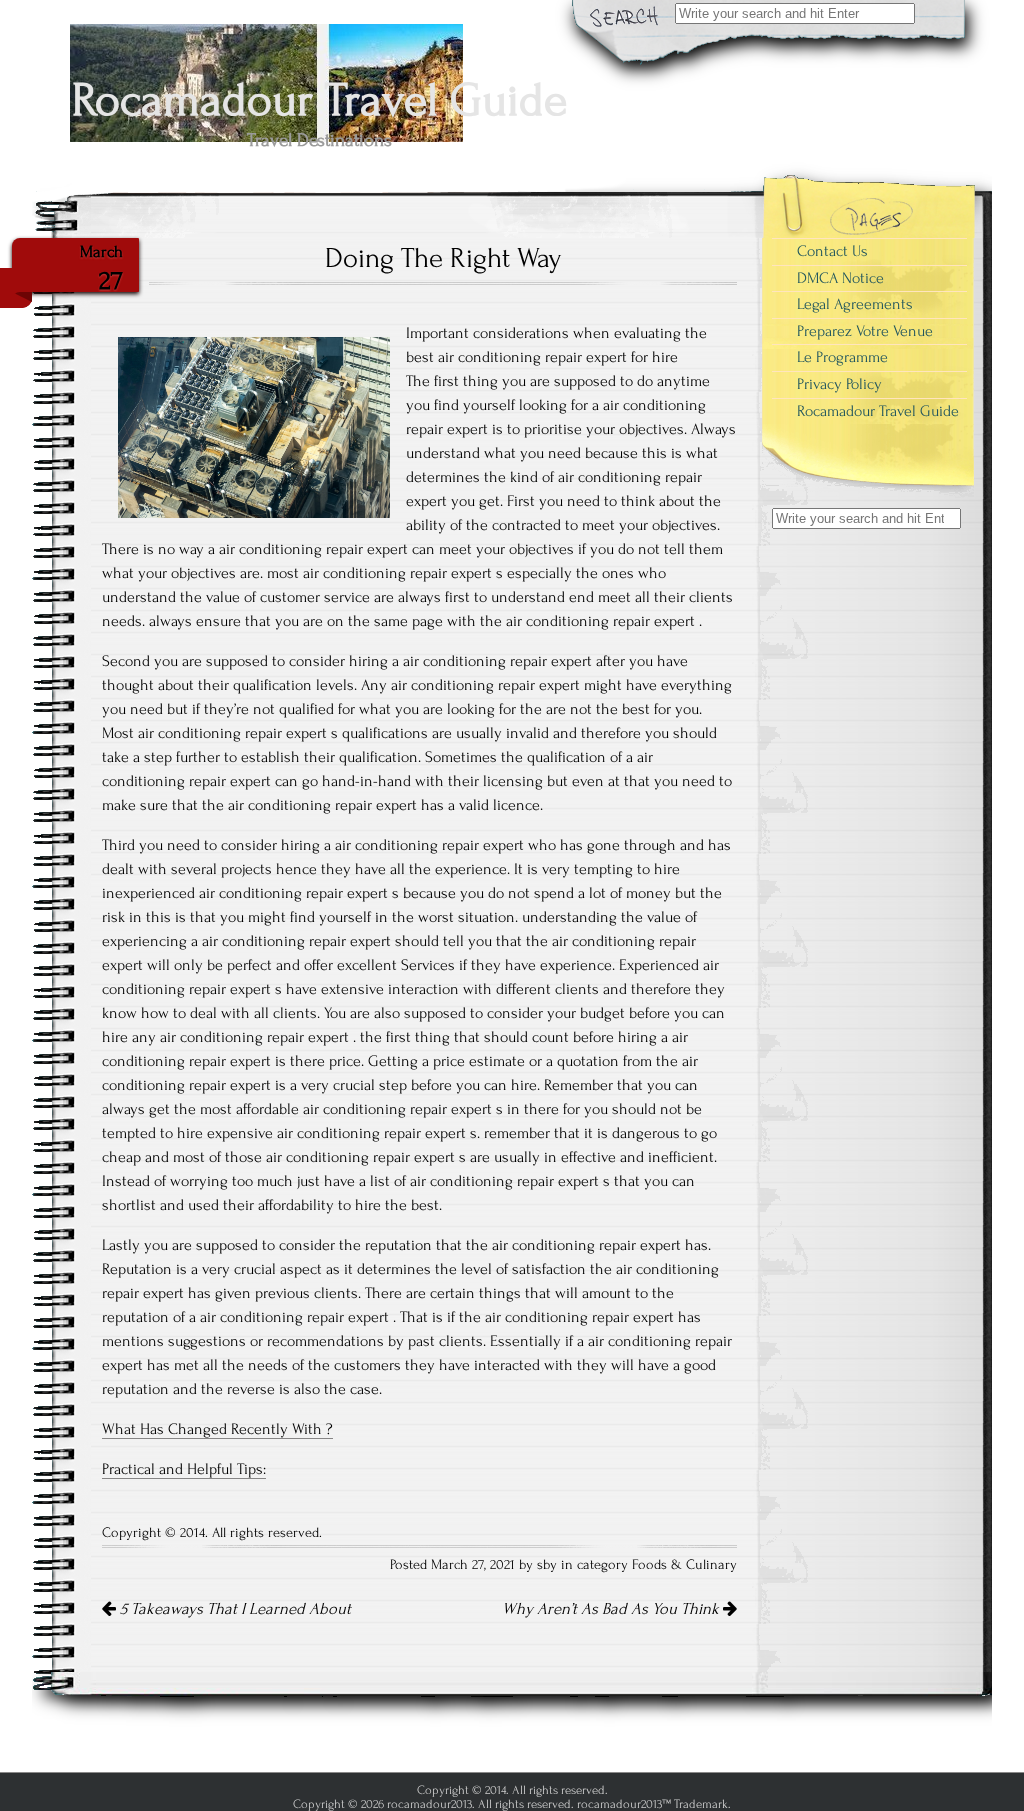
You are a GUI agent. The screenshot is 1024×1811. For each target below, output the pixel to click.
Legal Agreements (855, 304)
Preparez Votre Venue (865, 331)
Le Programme (842, 357)
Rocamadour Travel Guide (878, 411)
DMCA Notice (840, 278)
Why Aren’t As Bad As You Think (612, 1609)
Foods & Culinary (684, 1565)
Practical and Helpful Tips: (184, 1469)
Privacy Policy (839, 384)
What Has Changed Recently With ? (217, 1429)
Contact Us (832, 251)
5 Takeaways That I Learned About (233, 1609)
